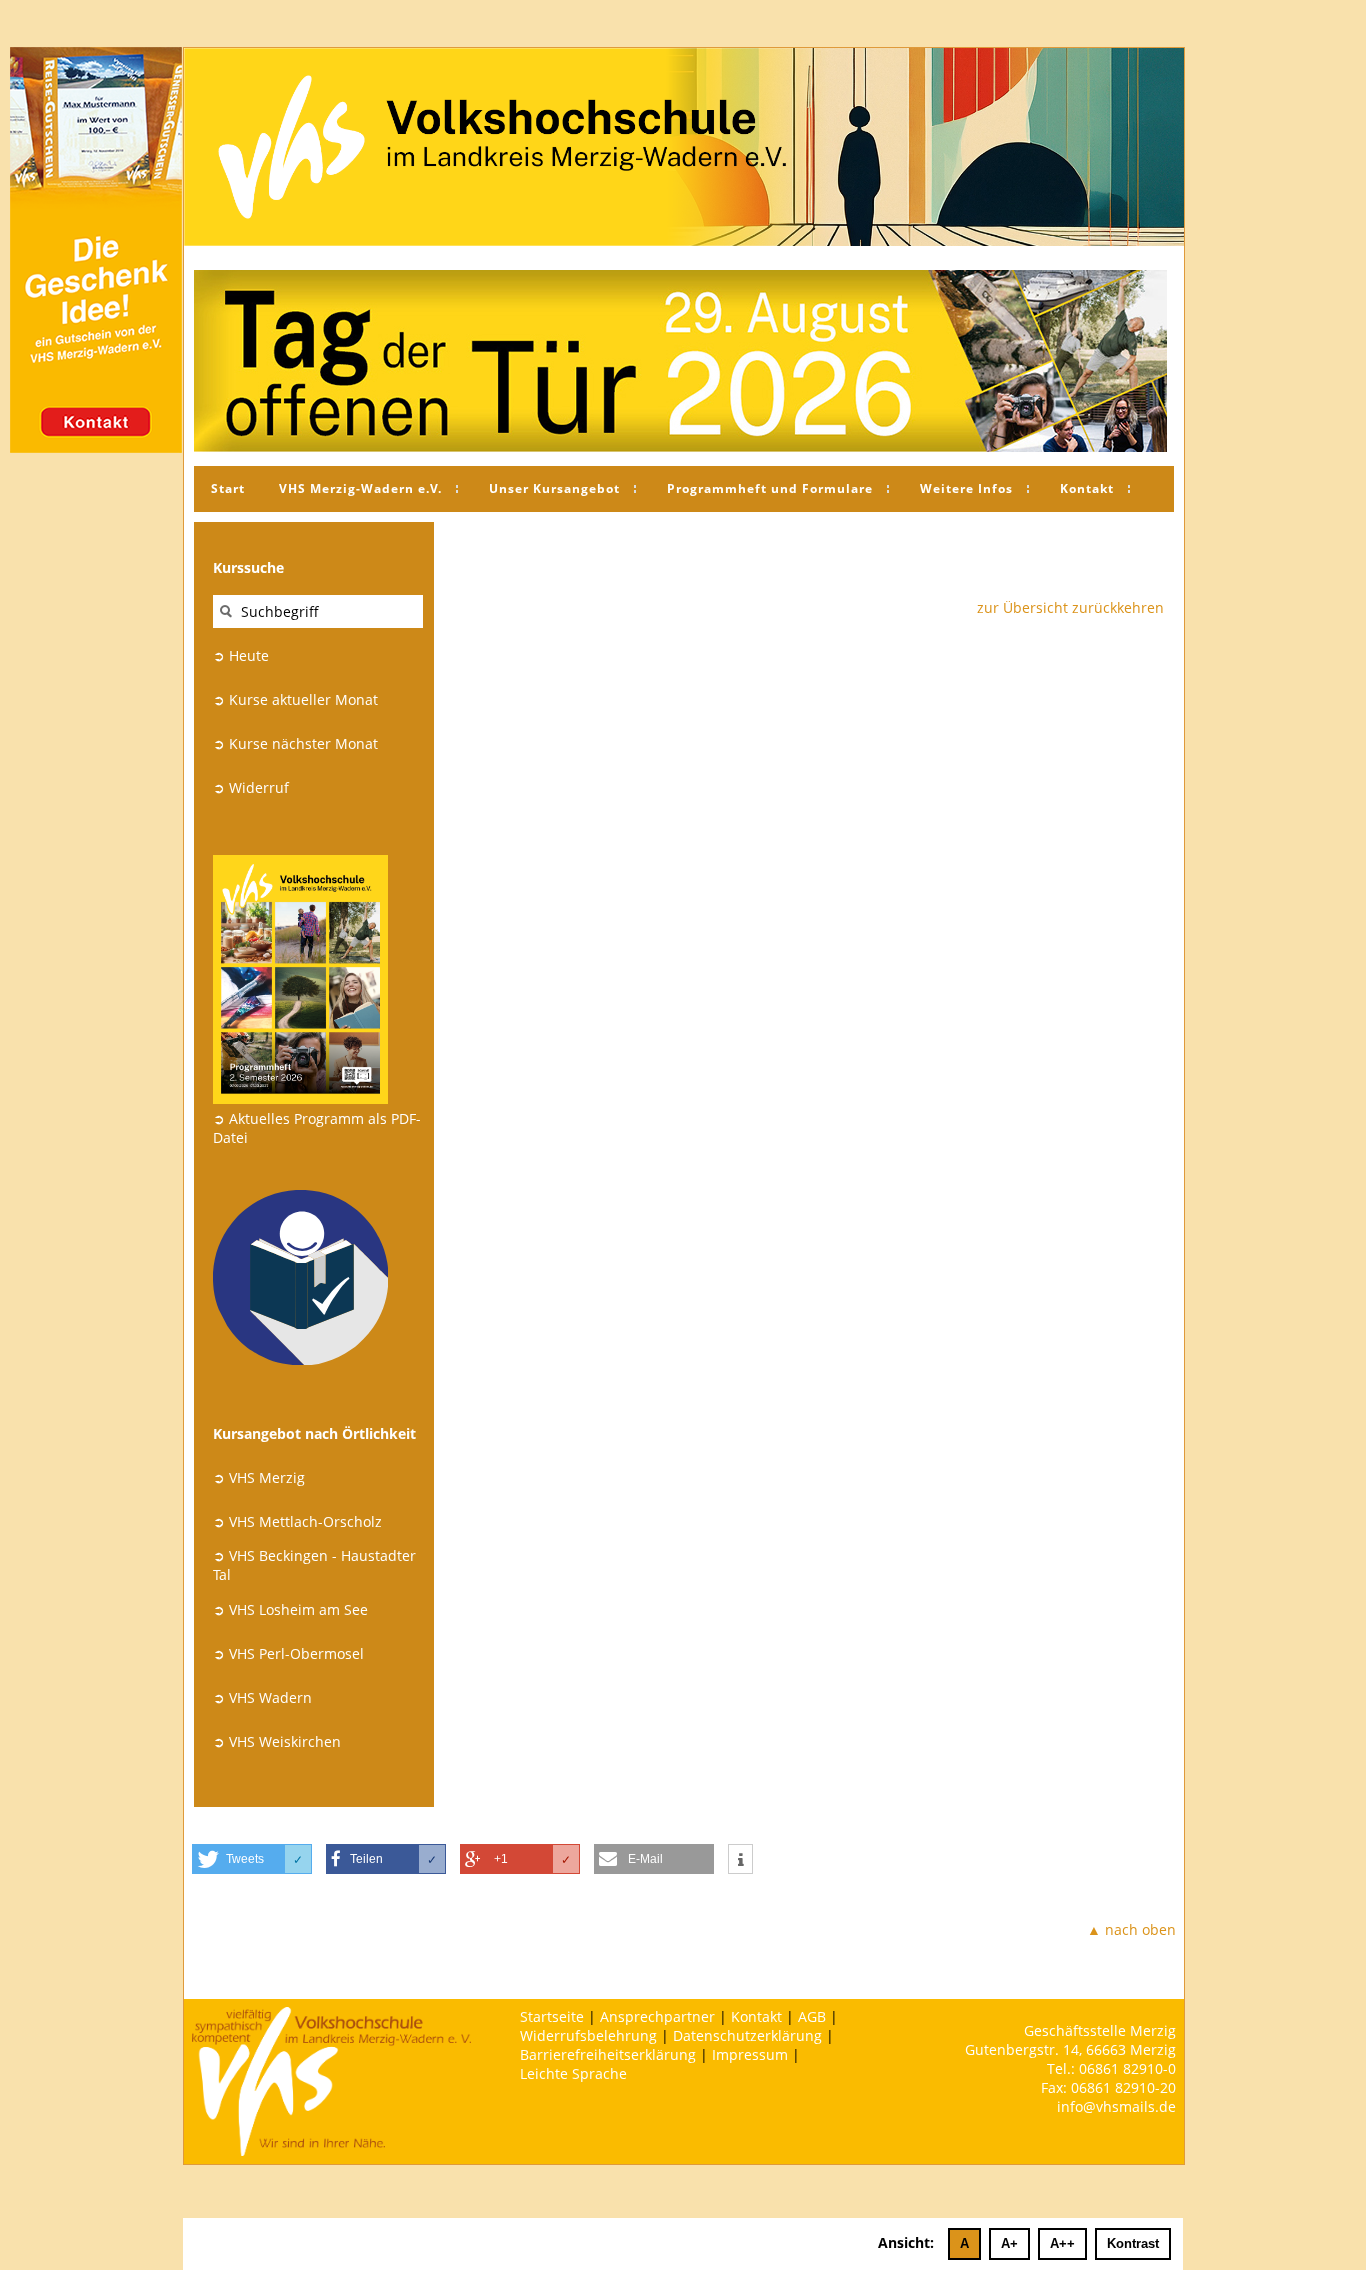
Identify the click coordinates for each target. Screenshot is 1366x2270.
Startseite (552, 2016)
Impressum (750, 2054)
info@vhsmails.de (1116, 2106)
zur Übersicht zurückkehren (1070, 607)
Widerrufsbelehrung (588, 2035)
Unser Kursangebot (554, 488)
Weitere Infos (966, 488)
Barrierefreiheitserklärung (608, 2054)
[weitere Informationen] (740, 1860)
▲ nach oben (1131, 1929)
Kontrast (1133, 2243)
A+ (1009, 2243)
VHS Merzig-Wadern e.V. (360, 488)
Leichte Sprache (573, 2073)
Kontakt (1087, 488)
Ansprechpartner (657, 2016)
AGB (812, 2016)
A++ (1062, 2243)
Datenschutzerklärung (747, 2035)
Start (228, 488)
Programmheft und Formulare (770, 488)
